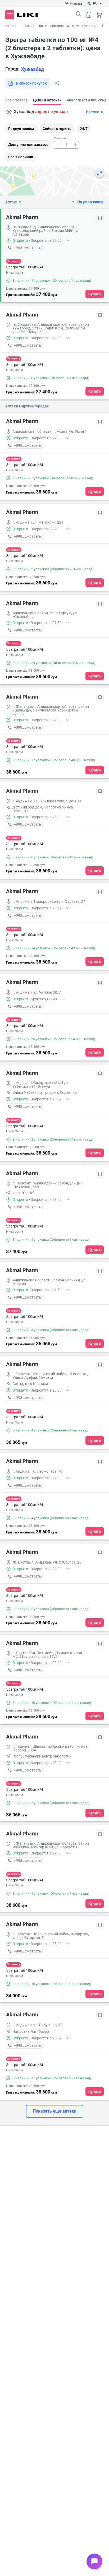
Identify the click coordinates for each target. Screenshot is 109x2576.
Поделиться (57, 83)
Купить (95, 294)
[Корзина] (99, 15)
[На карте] (99, 173)
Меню (10, 15)
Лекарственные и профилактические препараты (60, 26)
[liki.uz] (27, 15)
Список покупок (89, 15)
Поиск (79, 14)
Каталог (12, 26)
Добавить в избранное (100, 218)
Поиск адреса (9, 112)
